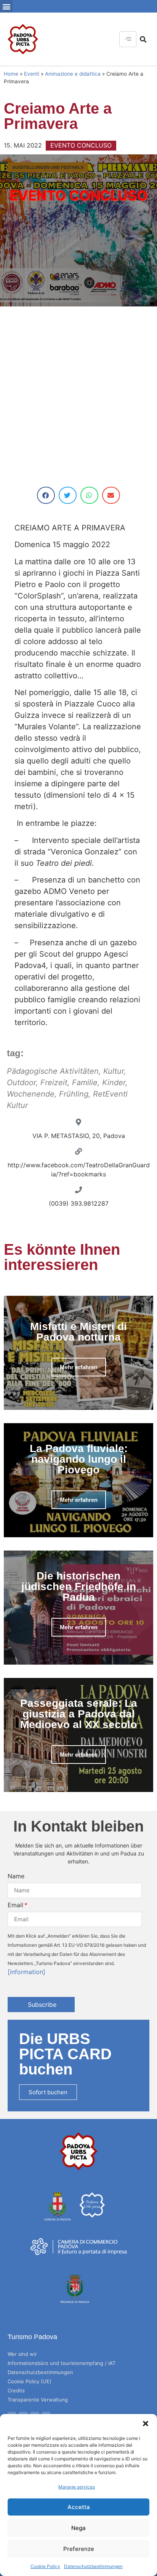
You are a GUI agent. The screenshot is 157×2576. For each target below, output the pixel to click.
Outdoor (21, 1082)
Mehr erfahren (79, 1367)
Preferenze (79, 2549)
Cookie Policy (45, 2566)
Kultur (114, 1071)
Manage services (77, 2487)
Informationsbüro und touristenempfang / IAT (62, 2363)
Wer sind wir (22, 2354)
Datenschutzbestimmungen (93, 2566)
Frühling (74, 1094)
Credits (16, 2390)
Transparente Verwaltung (38, 2400)
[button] (146, 2424)
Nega (78, 2528)
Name (16, 1876)
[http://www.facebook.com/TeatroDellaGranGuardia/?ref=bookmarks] (78, 1151)
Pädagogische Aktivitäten (53, 1071)
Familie (85, 1082)
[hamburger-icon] (128, 39)
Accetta (79, 2507)
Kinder (114, 1082)
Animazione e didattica (73, 74)
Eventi (32, 74)
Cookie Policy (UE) (30, 2381)
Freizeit (54, 1082)
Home (11, 74)
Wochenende (31, 1094)
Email (15, 1905)
